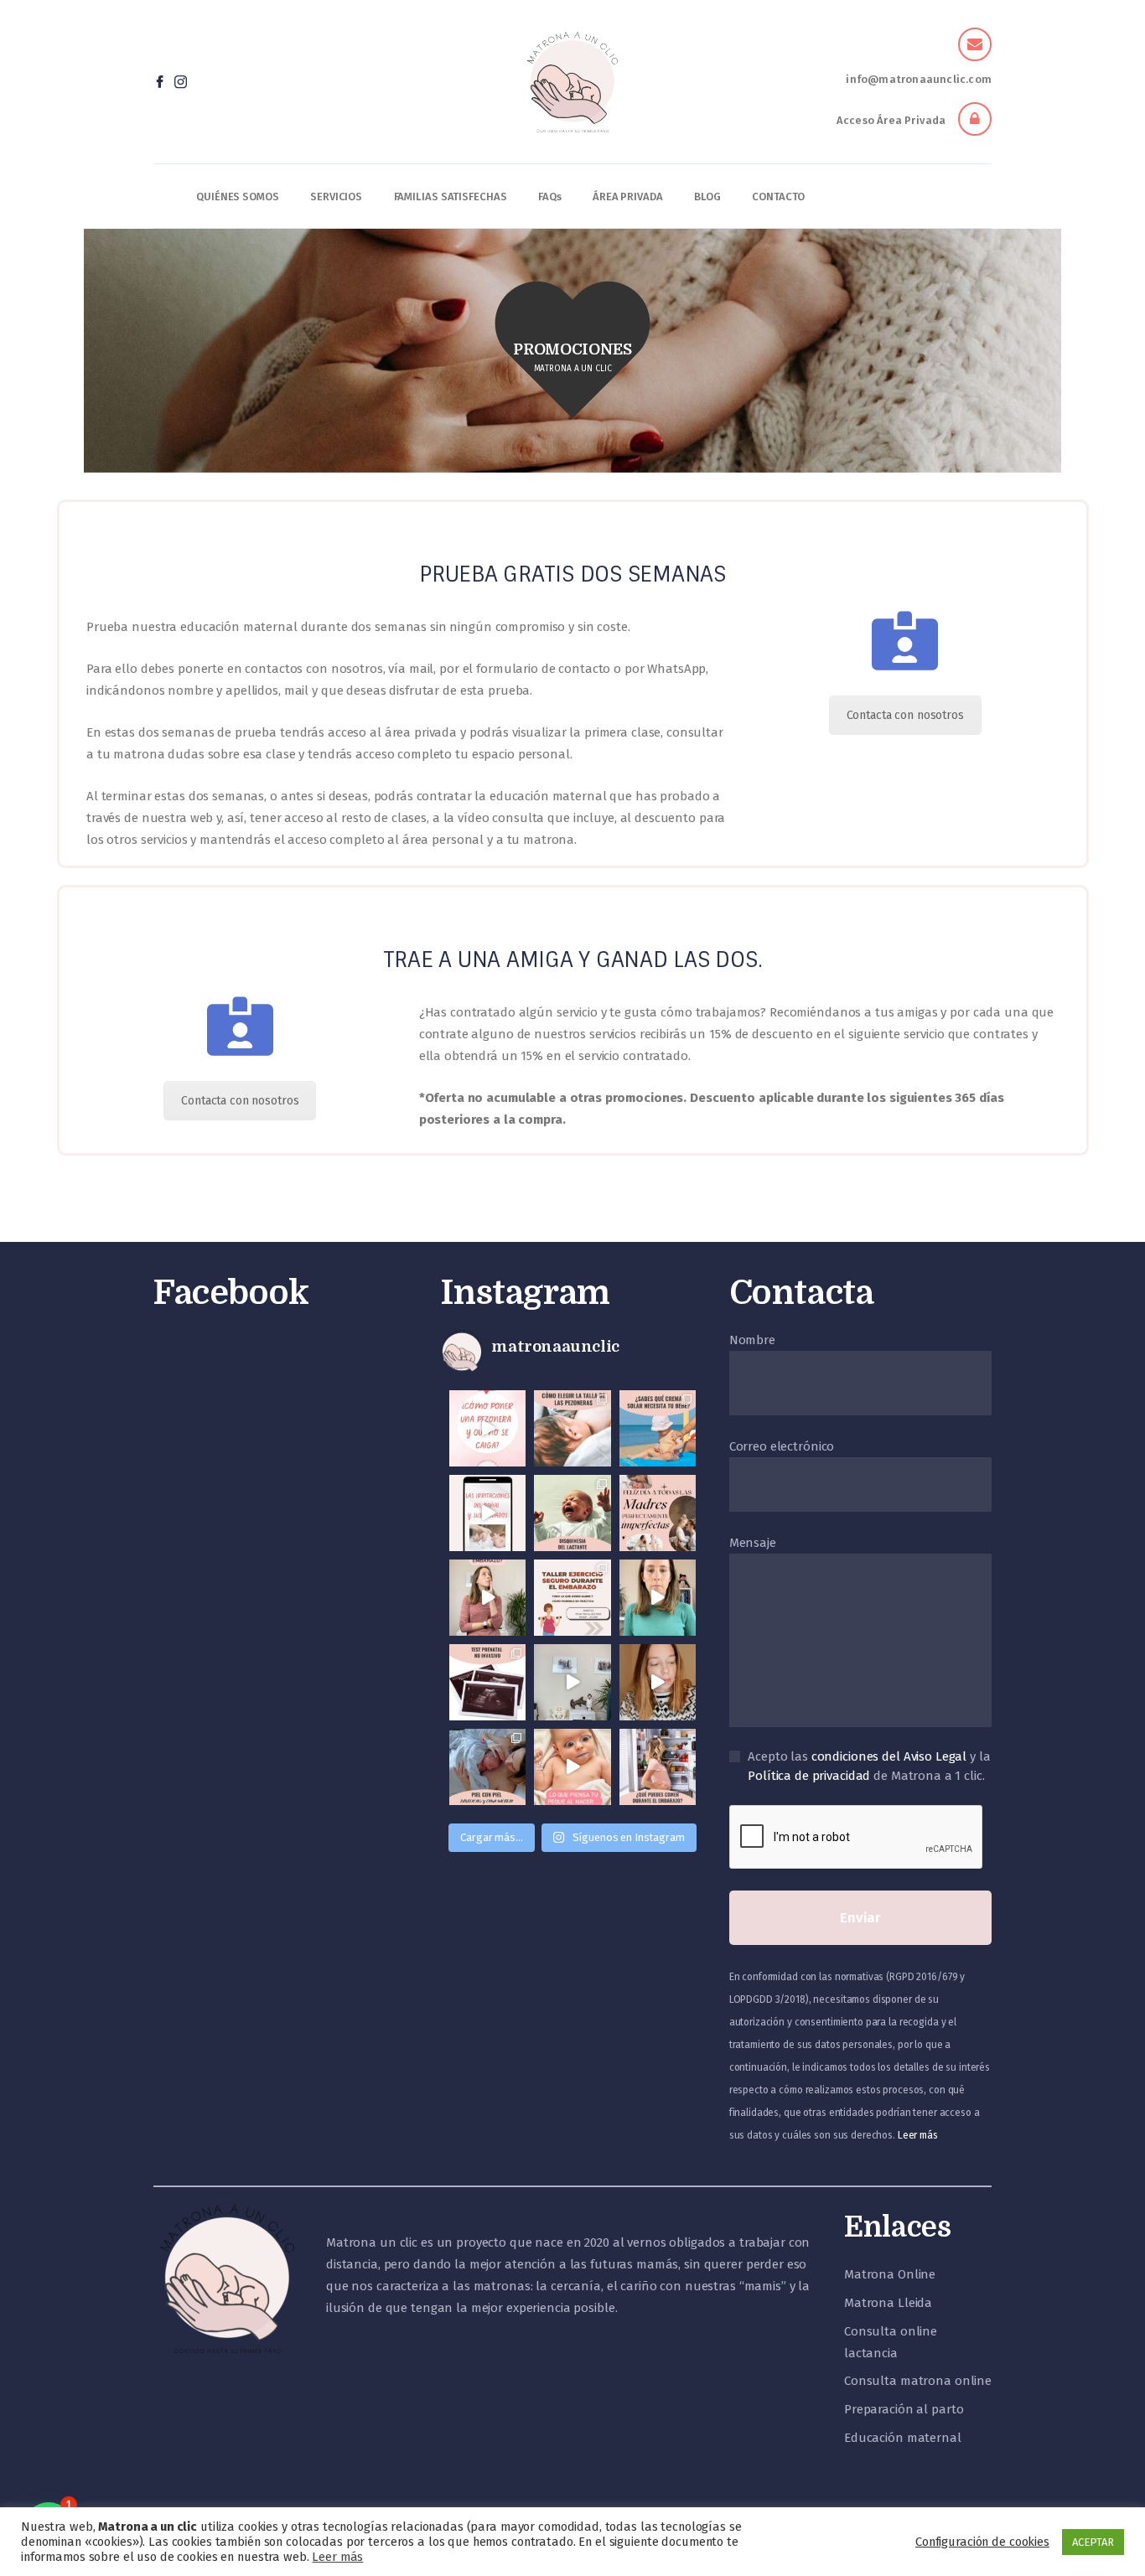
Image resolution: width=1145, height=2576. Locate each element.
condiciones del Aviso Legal (889, 1756)
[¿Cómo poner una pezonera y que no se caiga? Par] (487, 1428)
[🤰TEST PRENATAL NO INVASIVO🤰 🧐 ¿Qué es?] (487, 1682)
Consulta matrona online (918, 2381)
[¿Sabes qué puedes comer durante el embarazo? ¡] (658, 1767)
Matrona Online (890, 2274)
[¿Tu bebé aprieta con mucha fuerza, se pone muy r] (572, 1513)
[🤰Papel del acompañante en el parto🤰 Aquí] (658, 1682)
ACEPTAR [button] (1093, 2542)
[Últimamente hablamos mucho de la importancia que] (487, 1767)
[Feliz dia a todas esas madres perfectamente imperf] (658, 1513)
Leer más (918, 2135)
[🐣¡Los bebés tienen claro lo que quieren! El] (572, 1767)
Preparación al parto (904, 2409)
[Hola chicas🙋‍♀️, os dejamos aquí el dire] (658, 1598)
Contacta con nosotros (905, 715)
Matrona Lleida (888, 2303)
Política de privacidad (809, 1776)
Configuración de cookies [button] (982, 2542)
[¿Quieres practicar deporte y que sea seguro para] (487, 1598)
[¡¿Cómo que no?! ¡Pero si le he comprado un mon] (572, 1682)
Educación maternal (903, 2438)
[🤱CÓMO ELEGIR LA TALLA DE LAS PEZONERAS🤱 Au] (572, 1428)
